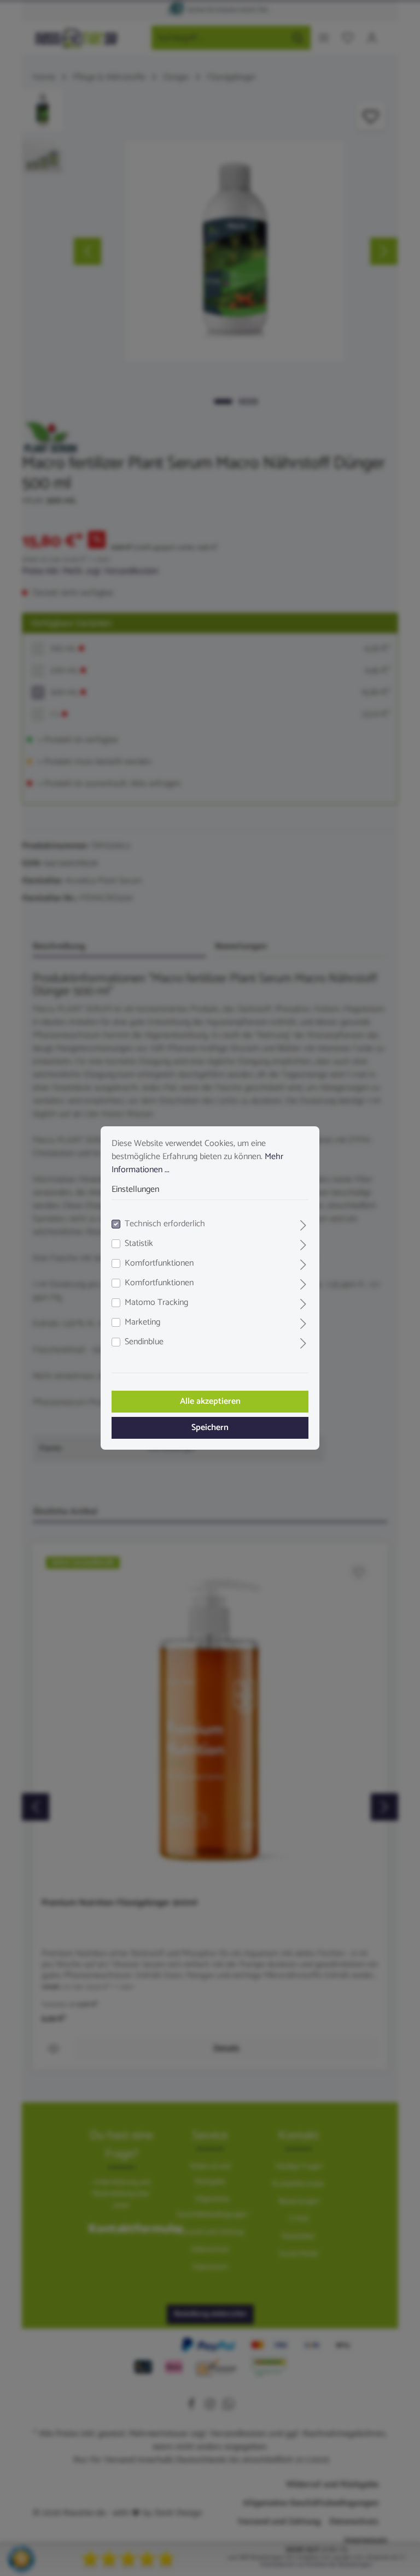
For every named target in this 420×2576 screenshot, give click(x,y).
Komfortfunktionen (159, 1263)
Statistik (139, 1244)
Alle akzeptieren (210, 1401)
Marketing (142, 1322)
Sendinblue (144, 1342)
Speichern (210, 1428)
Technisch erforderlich (165, 1224)
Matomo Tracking (156, 1303)
